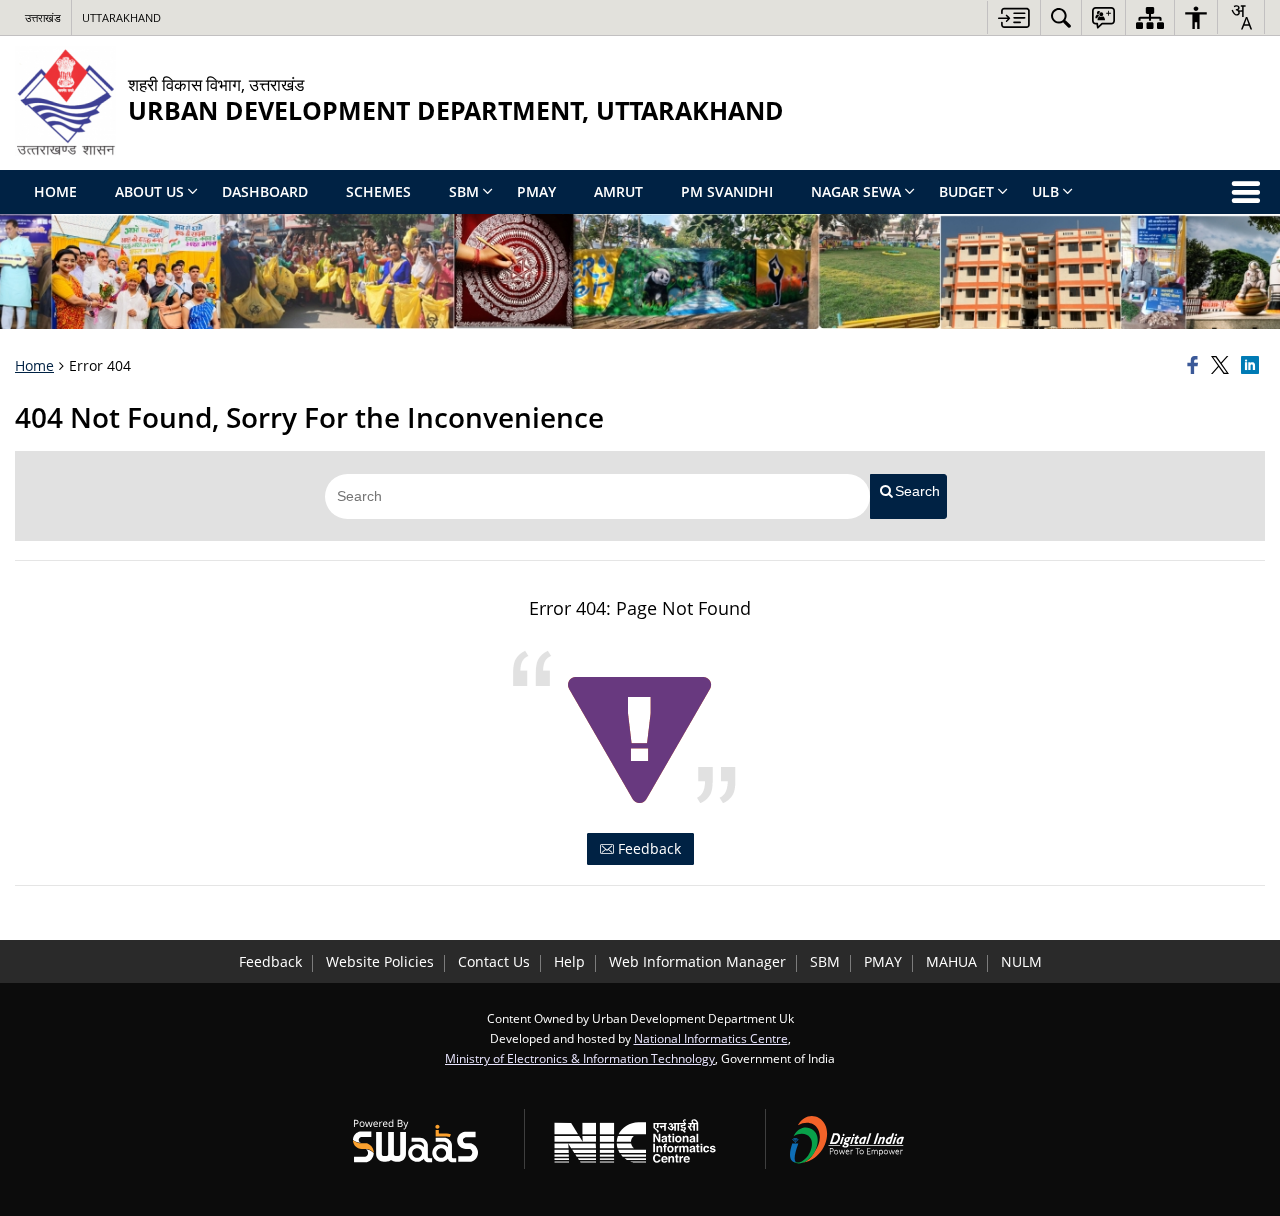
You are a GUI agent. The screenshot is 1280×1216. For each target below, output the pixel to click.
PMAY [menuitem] (536, 191)
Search (917, 491)
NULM (1021, 961)
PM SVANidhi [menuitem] (727, 191)
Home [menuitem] (55, 191)
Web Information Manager (697, 961)
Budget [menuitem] (966, 191)
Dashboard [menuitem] (265, 191)
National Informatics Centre (711, 1038)
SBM (825, 961)
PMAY (883, 961)
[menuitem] (1061, 17)
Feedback (647, 848)
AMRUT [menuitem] (618, 191)
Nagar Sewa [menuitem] (856, 191)
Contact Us (494, 961)
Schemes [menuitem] (378, 191)
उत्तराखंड (43, 17)
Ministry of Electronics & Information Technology (580, 1058)
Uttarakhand (121, 17)
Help (569, 961)
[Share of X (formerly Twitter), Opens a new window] (1223, 366)
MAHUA (951, 961)
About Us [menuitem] (149, 191)
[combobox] (1241, 17)
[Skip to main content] (1013, 17)
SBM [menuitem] (464, 191)
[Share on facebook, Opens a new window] (1196, 366)
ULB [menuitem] (1045, 191)
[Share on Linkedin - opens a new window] (1253, 366)
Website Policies (380, 961)
